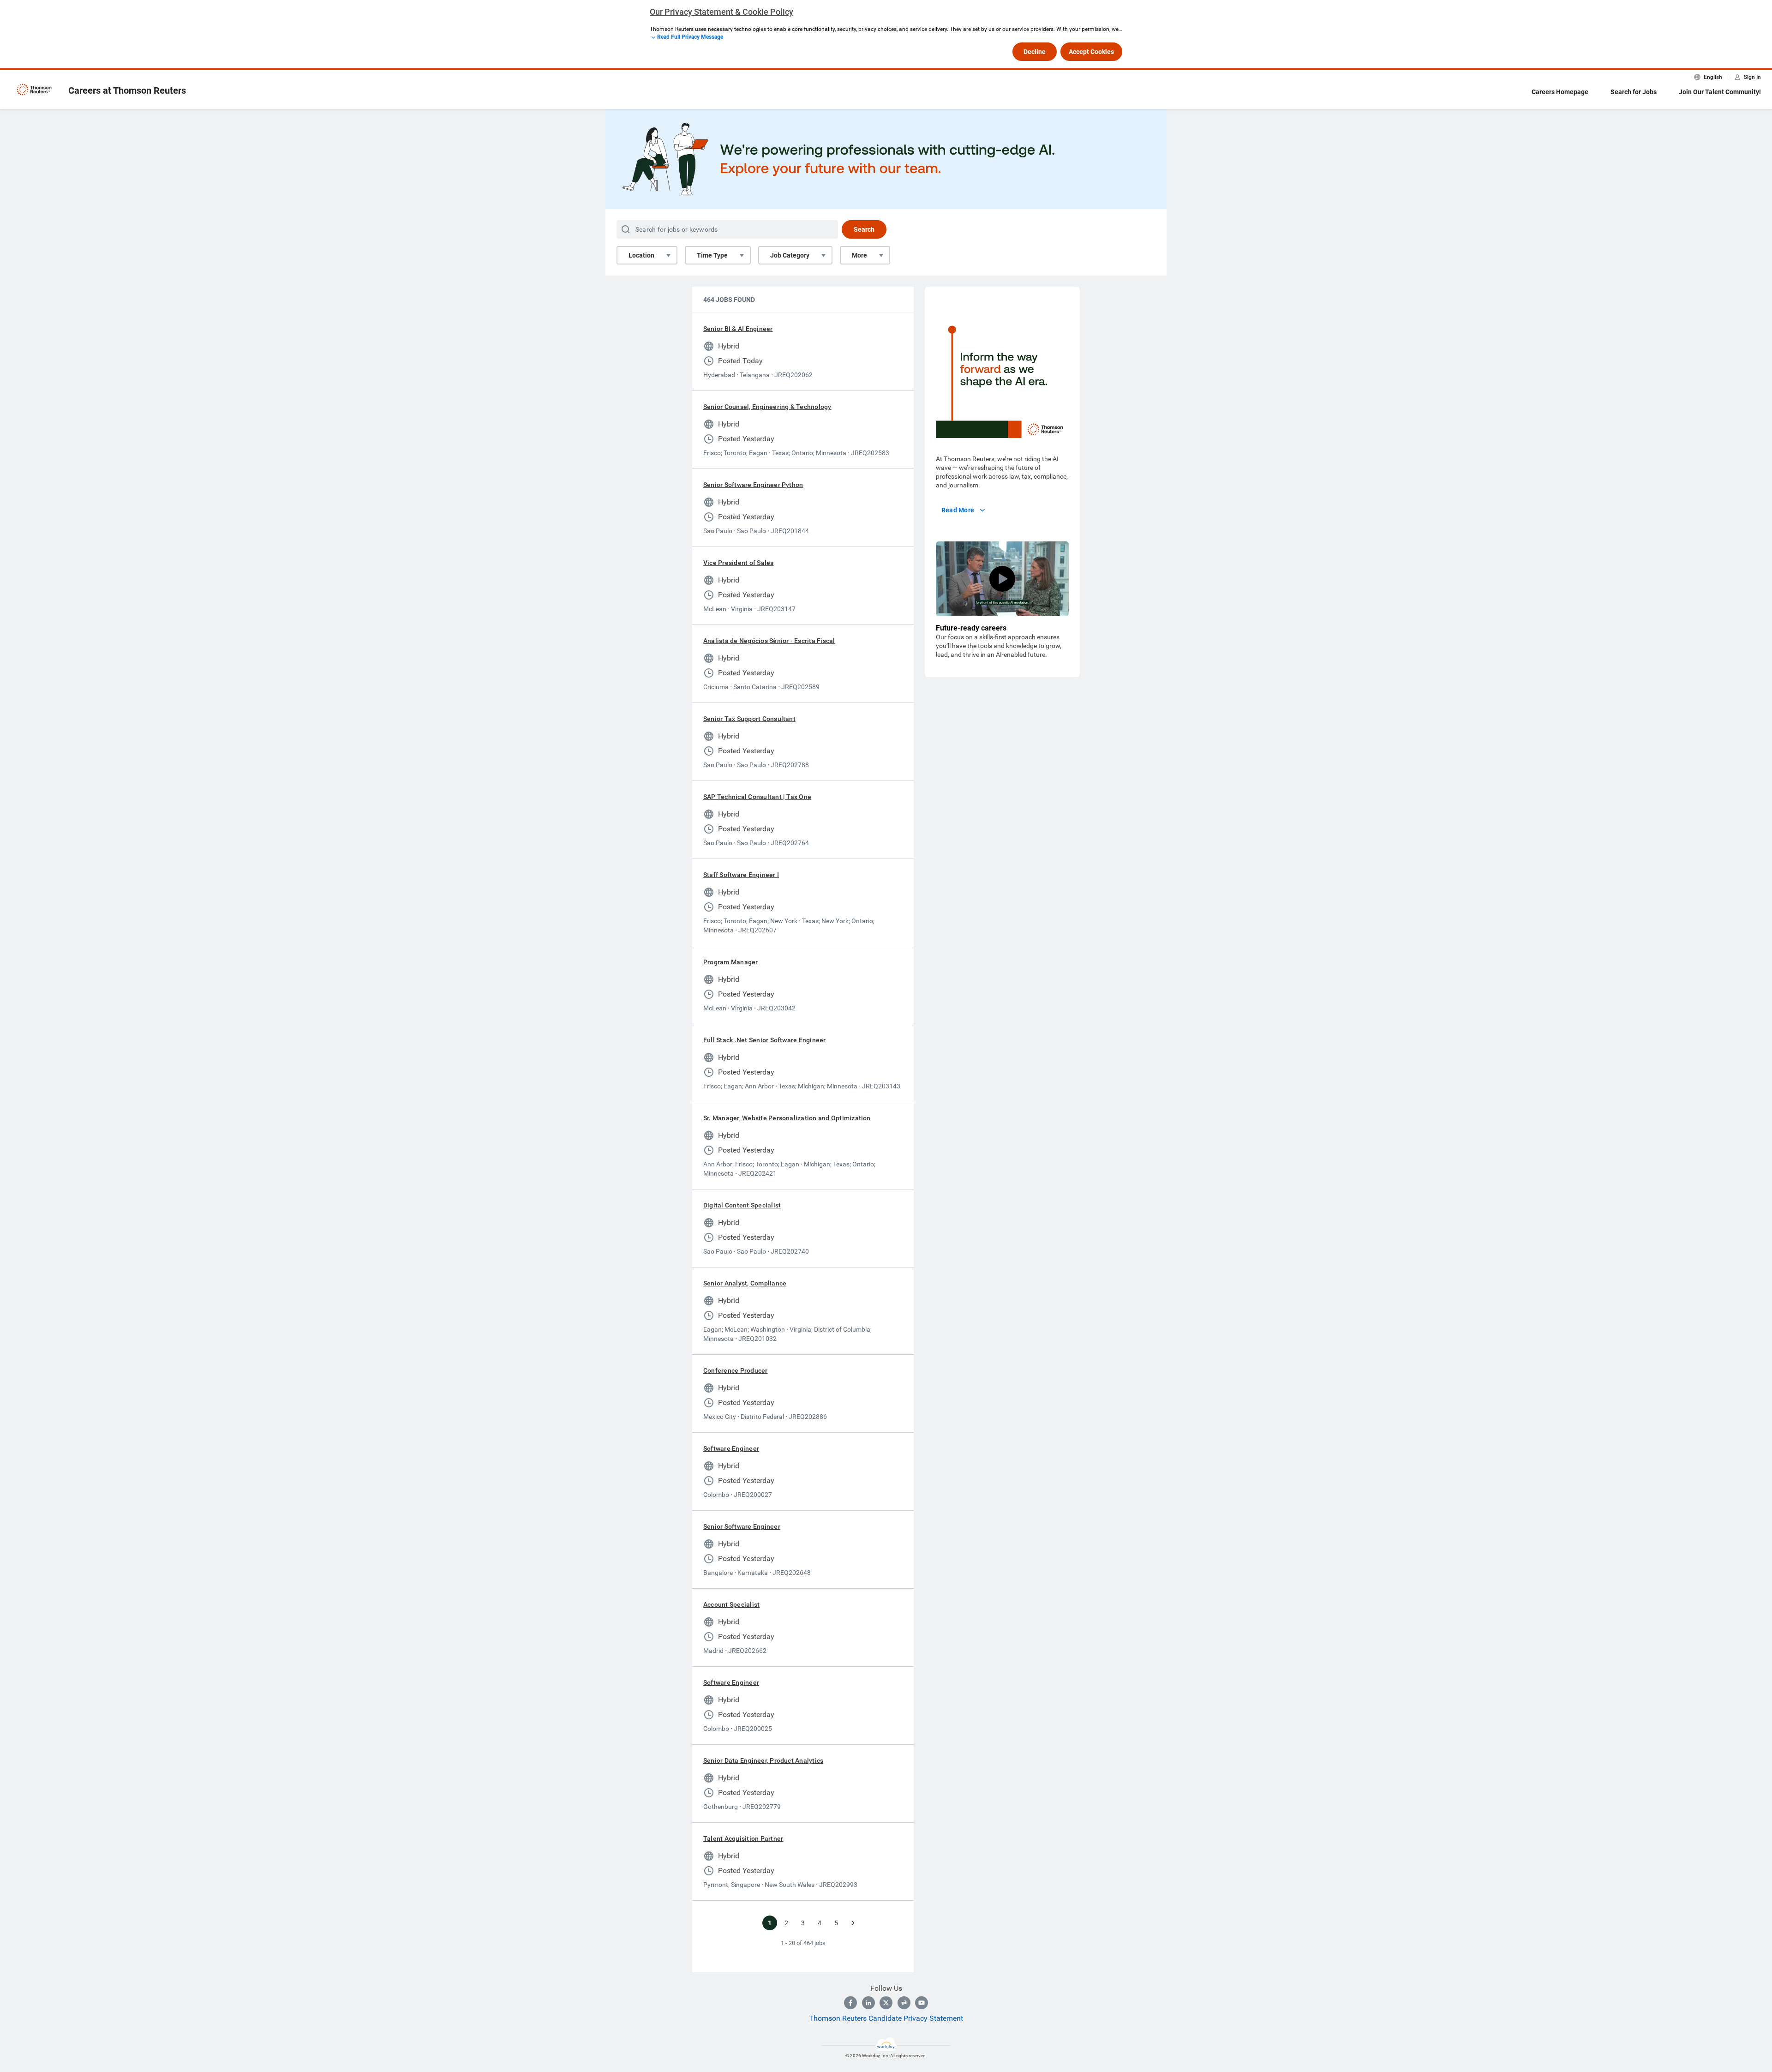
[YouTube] (922, 2003)
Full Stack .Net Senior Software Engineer (765, 1040)
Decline (1035, 52)
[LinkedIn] (868, 2003)
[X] (886, 2003)
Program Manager (731, 962)
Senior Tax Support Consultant (749, 719)
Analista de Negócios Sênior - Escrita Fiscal (769, 641)
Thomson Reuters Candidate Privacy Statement (886, 2018)
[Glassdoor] (904, 2003)
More (859, 255)
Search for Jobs (1634, 92)
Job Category (790, 255)
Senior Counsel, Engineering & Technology (767, 407)
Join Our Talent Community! (1720, 92)
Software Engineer (731, 1448)
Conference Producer (736, 1370)
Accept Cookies (1091, 52)
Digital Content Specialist (742, 1205)
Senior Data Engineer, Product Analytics (763, 1760)
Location (641, 255)
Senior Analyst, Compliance (745, 1283)
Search (864, 229)
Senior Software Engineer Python (753, 485)
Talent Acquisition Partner (743, 1838)
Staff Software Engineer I (741, 875)
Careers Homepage (1560, 92)
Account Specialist (731, 1604)
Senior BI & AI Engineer (738, 329)
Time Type (712, 255)
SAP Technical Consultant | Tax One (757, 797)
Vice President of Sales (739, 563)
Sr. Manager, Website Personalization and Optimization (787, 1118)
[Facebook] (850, 2003)
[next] (853, 1923)
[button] (1002, 579)
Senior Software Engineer (742, 1526)
